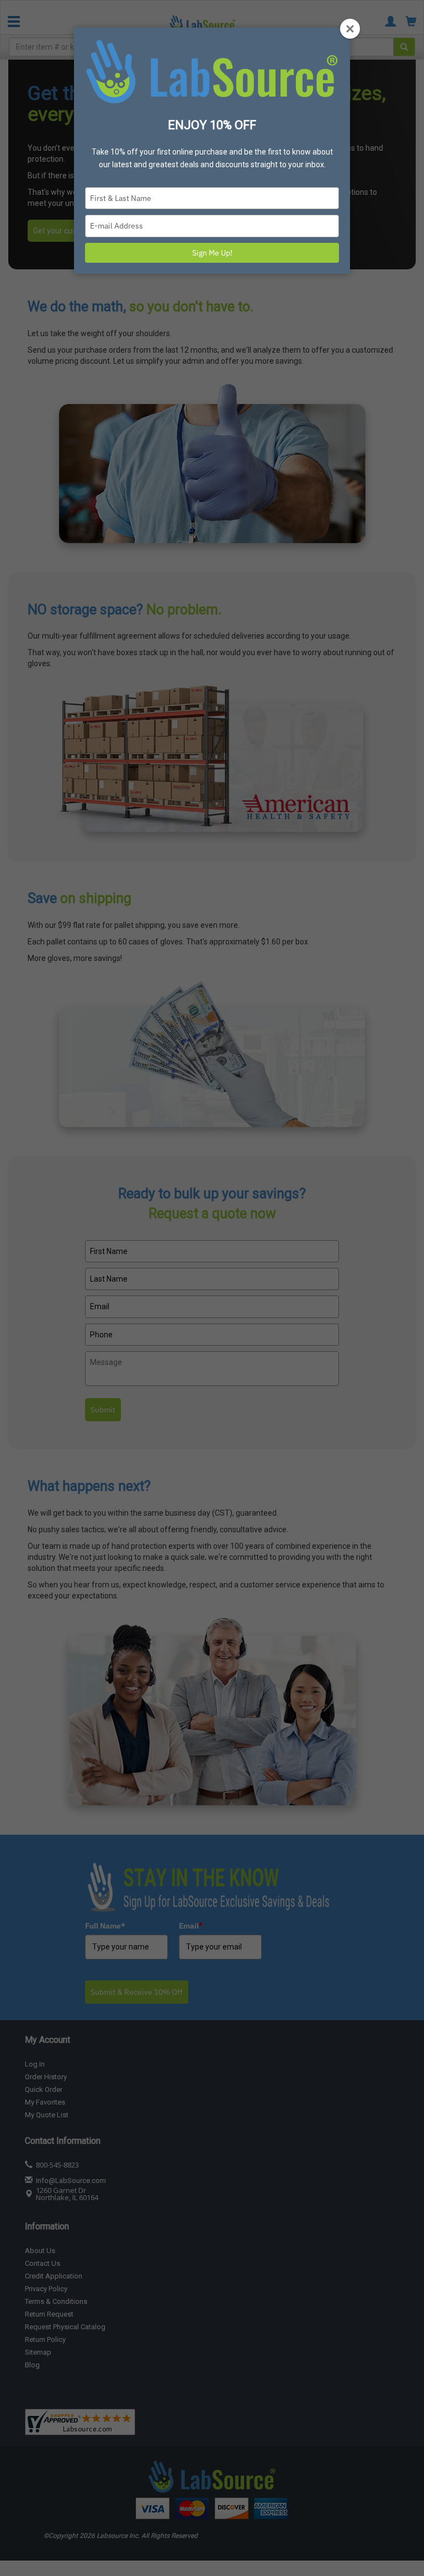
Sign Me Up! (212, 253)
